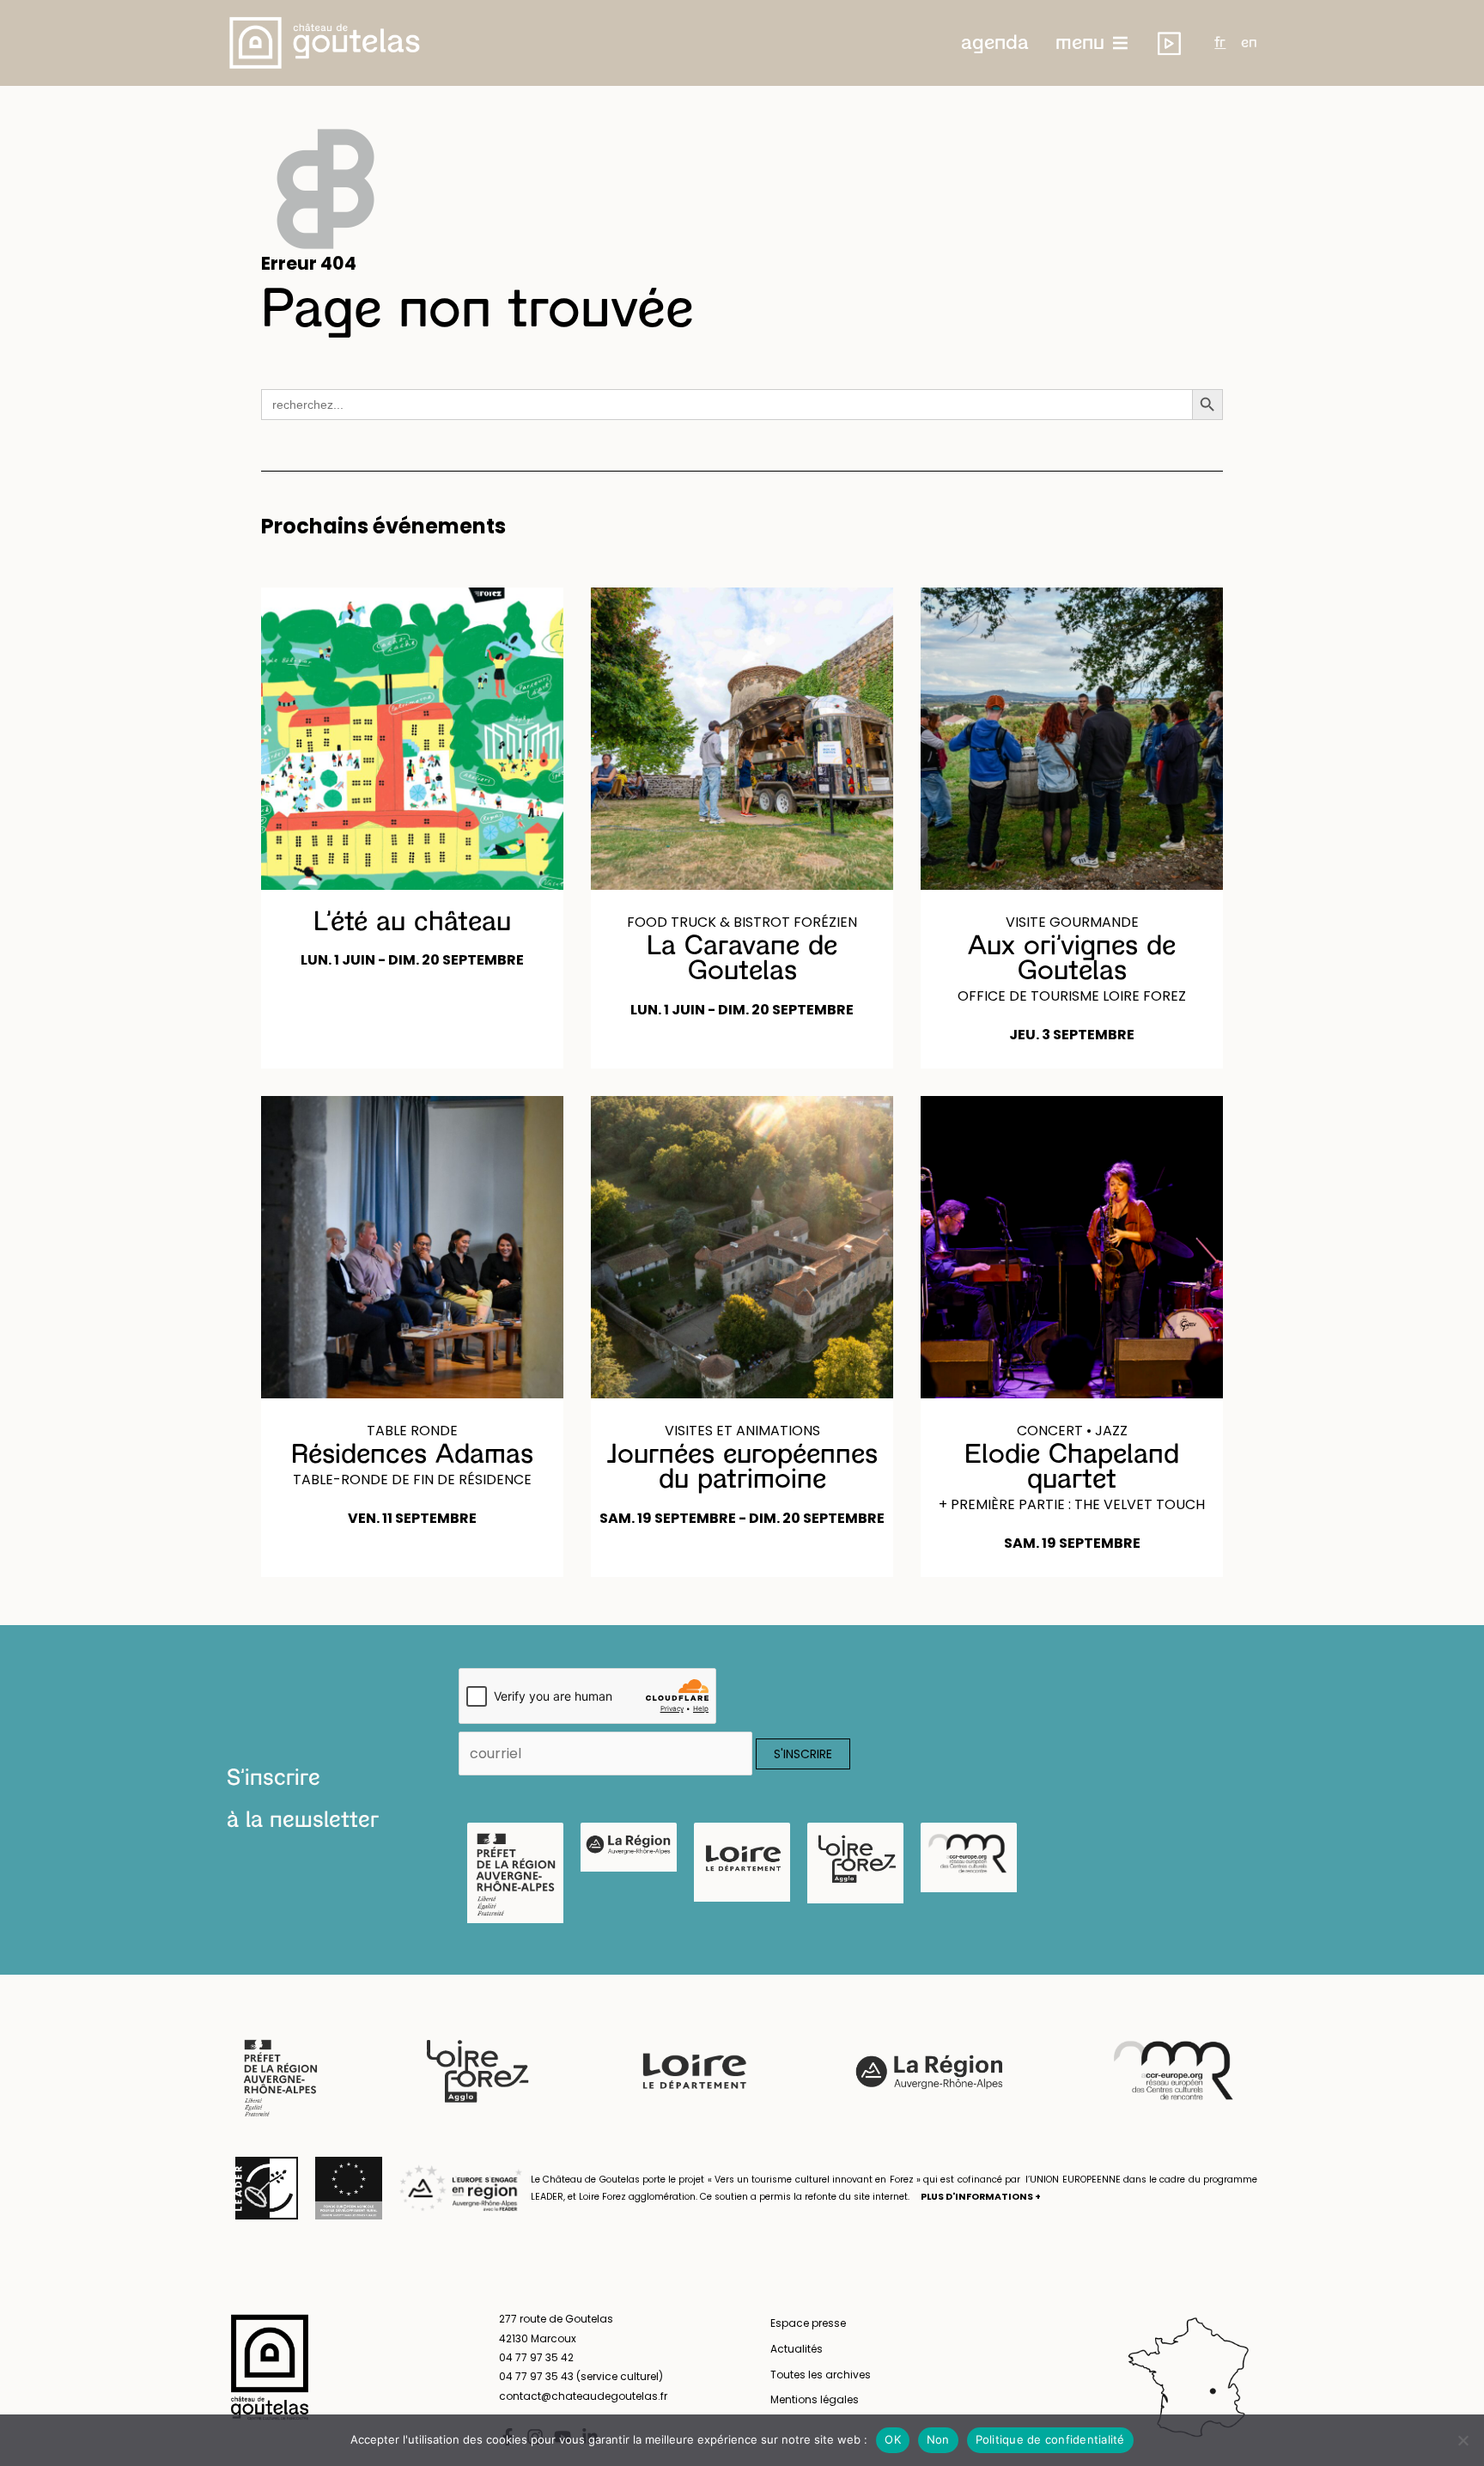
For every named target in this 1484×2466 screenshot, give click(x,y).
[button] (995, 43)
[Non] (1463, 2440)
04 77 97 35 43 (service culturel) (581, 2376)
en (1249, 43)
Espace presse (808, 2323)
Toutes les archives (821, 2375)
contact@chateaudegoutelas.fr (583, 2396)
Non (938, 2439)
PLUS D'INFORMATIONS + (981, 2197)
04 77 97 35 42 (536, 2357)
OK (893, 2439)
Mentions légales (815, 2399)
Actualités (797, 2349)
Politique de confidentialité (1050, 2439)
